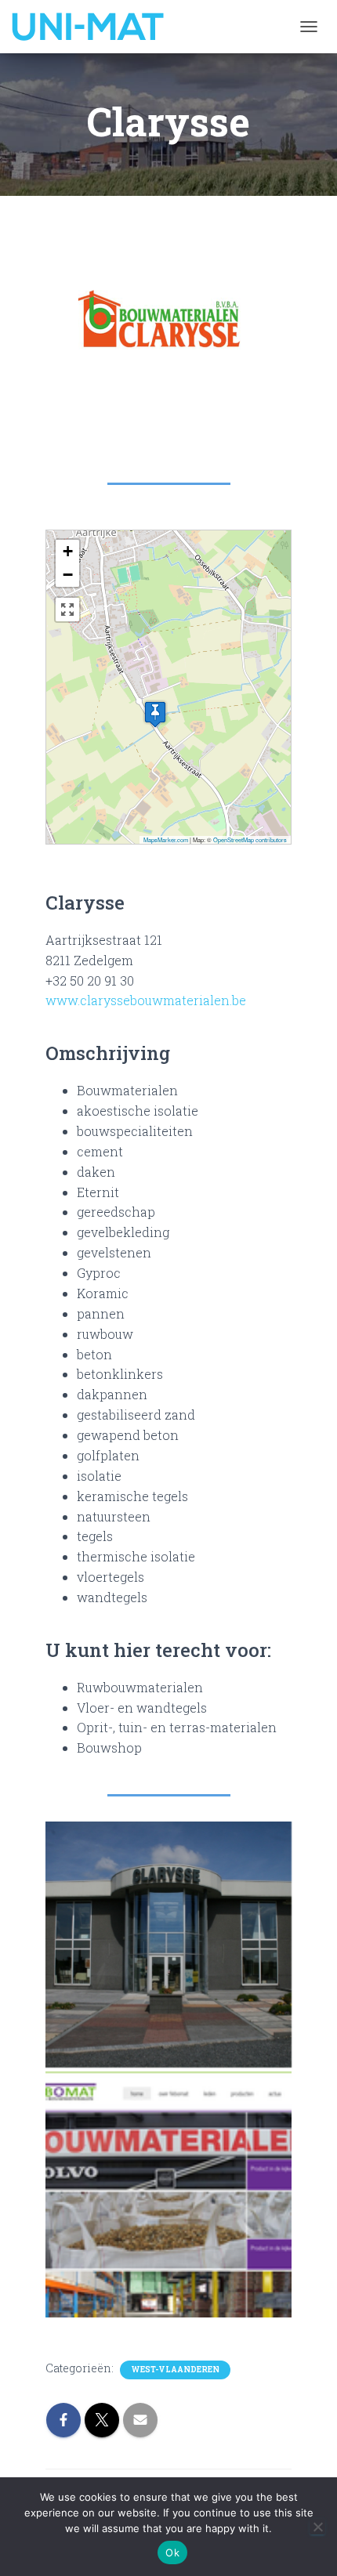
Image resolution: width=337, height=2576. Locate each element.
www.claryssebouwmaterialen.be (146, 1000)
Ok (172, 2552)
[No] (317, 2527)
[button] (155, 714)
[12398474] (168, 2194)
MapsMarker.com (166, 839)
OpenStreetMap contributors (250, 839)
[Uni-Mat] (94, 27)
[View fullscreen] (67, 610)
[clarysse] (168, 1945)
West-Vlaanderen (175, 2370)
